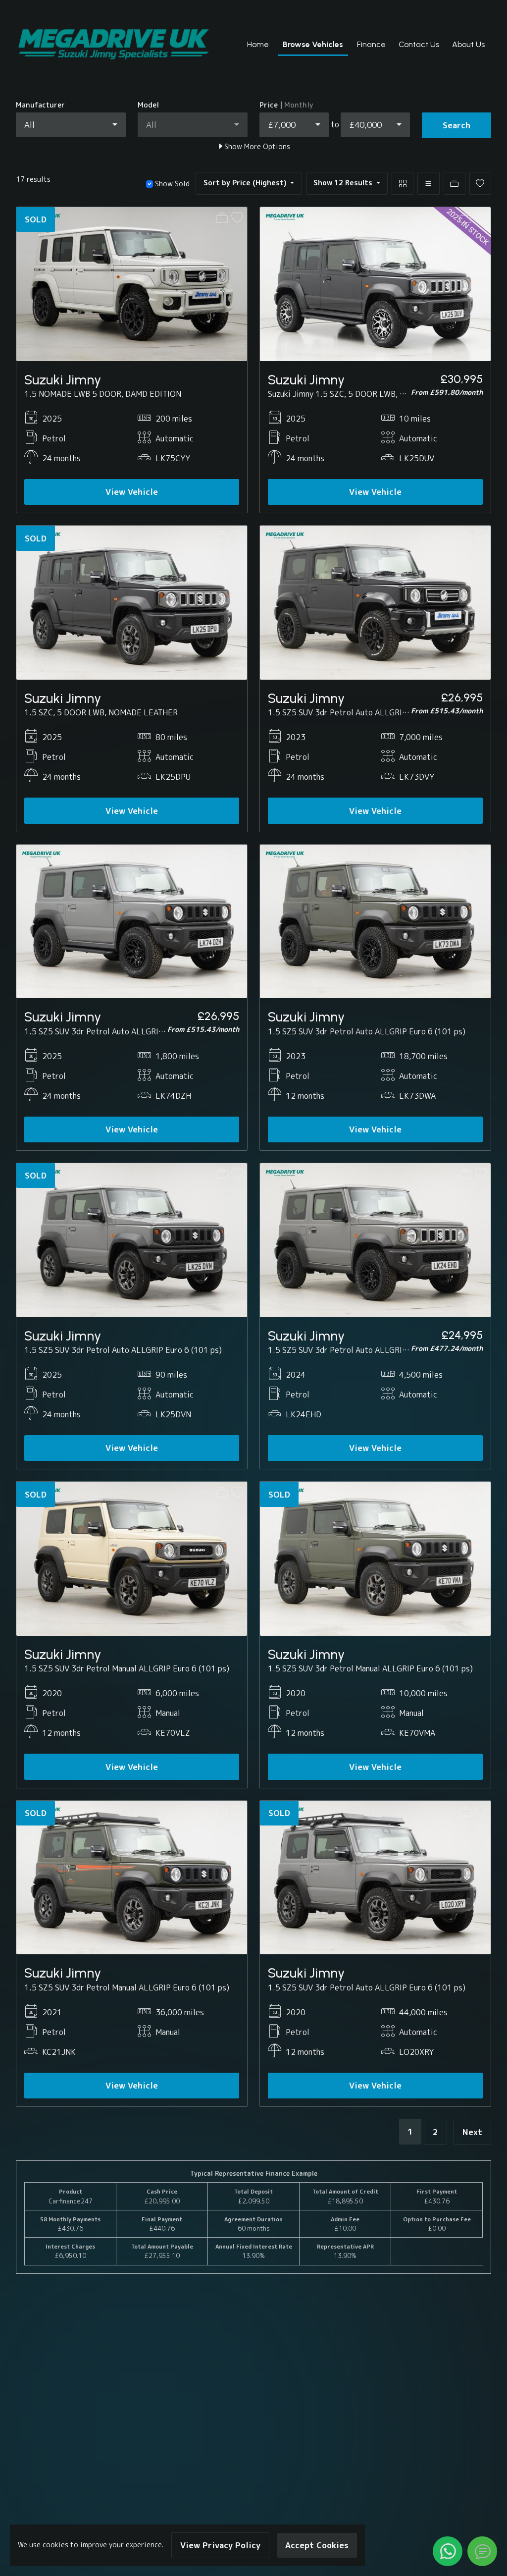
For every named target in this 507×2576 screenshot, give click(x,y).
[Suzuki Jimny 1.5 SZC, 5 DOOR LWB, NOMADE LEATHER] (132, 602)
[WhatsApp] (448, 2551)
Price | (286, 105)
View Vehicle (132, 492)
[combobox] (71, 125)
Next (472, 2132)
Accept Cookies (317, 2545)
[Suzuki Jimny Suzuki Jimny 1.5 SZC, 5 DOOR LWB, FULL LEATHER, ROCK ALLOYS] (375, 283)
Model (148, 105)
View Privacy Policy (220, 2545)
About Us (468, 44)
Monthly (299, 105)
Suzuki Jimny (63, 380)
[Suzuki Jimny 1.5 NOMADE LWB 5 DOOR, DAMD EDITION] (132, 283)
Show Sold (171, 184)
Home (258, 44)
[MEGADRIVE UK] (114, 45)
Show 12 (343, 183)
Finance (371, 44)
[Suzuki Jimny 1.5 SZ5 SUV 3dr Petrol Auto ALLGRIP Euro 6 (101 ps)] (375, 602)
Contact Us (419, 44)
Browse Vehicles (313, 44)
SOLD (36, 219)
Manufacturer (40, 105)
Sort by (245, 183)
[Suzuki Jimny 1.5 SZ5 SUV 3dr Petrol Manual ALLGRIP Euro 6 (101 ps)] (132, 1558)
